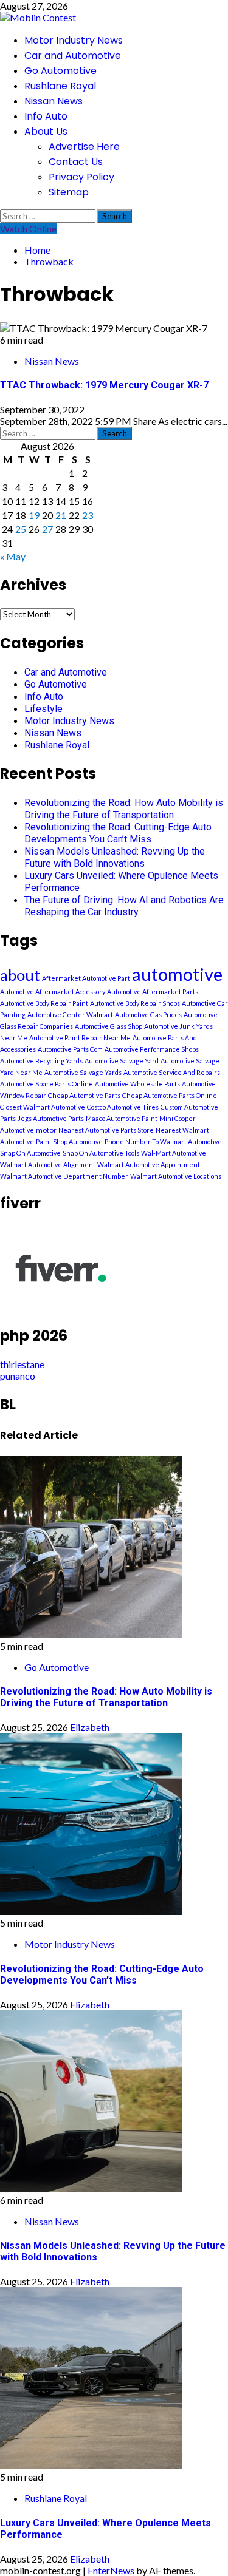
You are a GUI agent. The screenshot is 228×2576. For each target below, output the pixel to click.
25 (21, 529)
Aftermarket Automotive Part (86, 978)
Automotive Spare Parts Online (47, 1084)
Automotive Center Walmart (70, 1015)
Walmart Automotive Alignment (48, 1164)
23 (88, 515)
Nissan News (54, 101)
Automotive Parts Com (70, 1049)
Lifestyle (43, 709)
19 (34, 515)
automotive (177, 974)
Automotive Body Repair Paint (44, 1003)
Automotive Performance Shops (152, 1049)
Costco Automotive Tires (123, 1107)
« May (13, 556)
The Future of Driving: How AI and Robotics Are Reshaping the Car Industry (124, 906)
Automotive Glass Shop (109, 1026)
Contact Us (76, 162)
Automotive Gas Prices (148, 1015)
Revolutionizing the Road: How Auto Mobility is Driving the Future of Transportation (124, 809)
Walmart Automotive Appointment (149, 1164)
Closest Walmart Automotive (43, 1107)
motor (46, 1130)
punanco (18, 1376)
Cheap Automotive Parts (84, 1095)
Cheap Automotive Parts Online (170, 1095)
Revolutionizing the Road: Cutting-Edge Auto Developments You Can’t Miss (118, 833)
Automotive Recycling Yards (41, 1061)
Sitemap (69, 192)
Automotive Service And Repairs (172, 1072)
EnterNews (111, 2570)
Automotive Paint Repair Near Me (80, 1038)
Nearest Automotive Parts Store (106, 1130)
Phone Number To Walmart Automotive (163, 1141)
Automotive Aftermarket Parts (153, 991)
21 (61, 515)
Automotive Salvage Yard (122, 1061)
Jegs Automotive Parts (51, 1118)
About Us (46, 131)
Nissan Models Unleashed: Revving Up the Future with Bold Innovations (115, 857)
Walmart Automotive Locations (176, 1176)
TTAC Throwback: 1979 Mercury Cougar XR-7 (104, 385)
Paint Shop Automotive (69, 1141)
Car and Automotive (73, 56)
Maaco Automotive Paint (122, 1118)
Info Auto (46, 116)
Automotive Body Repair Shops (135, 1003)
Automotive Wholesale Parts (137, 1084)
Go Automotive (60, 71)
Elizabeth (90, 1727)
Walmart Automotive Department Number (64, 1176)
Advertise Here (84, 147)
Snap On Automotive (30, 1153)
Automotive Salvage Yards (83, 1072)
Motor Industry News (74, 40)
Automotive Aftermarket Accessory (53, 991)
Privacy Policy (81, 177)
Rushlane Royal (60, 86)
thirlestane (22, 1364)
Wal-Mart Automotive (174, 1153)
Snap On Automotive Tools (101, 1153)
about (20, 975)
